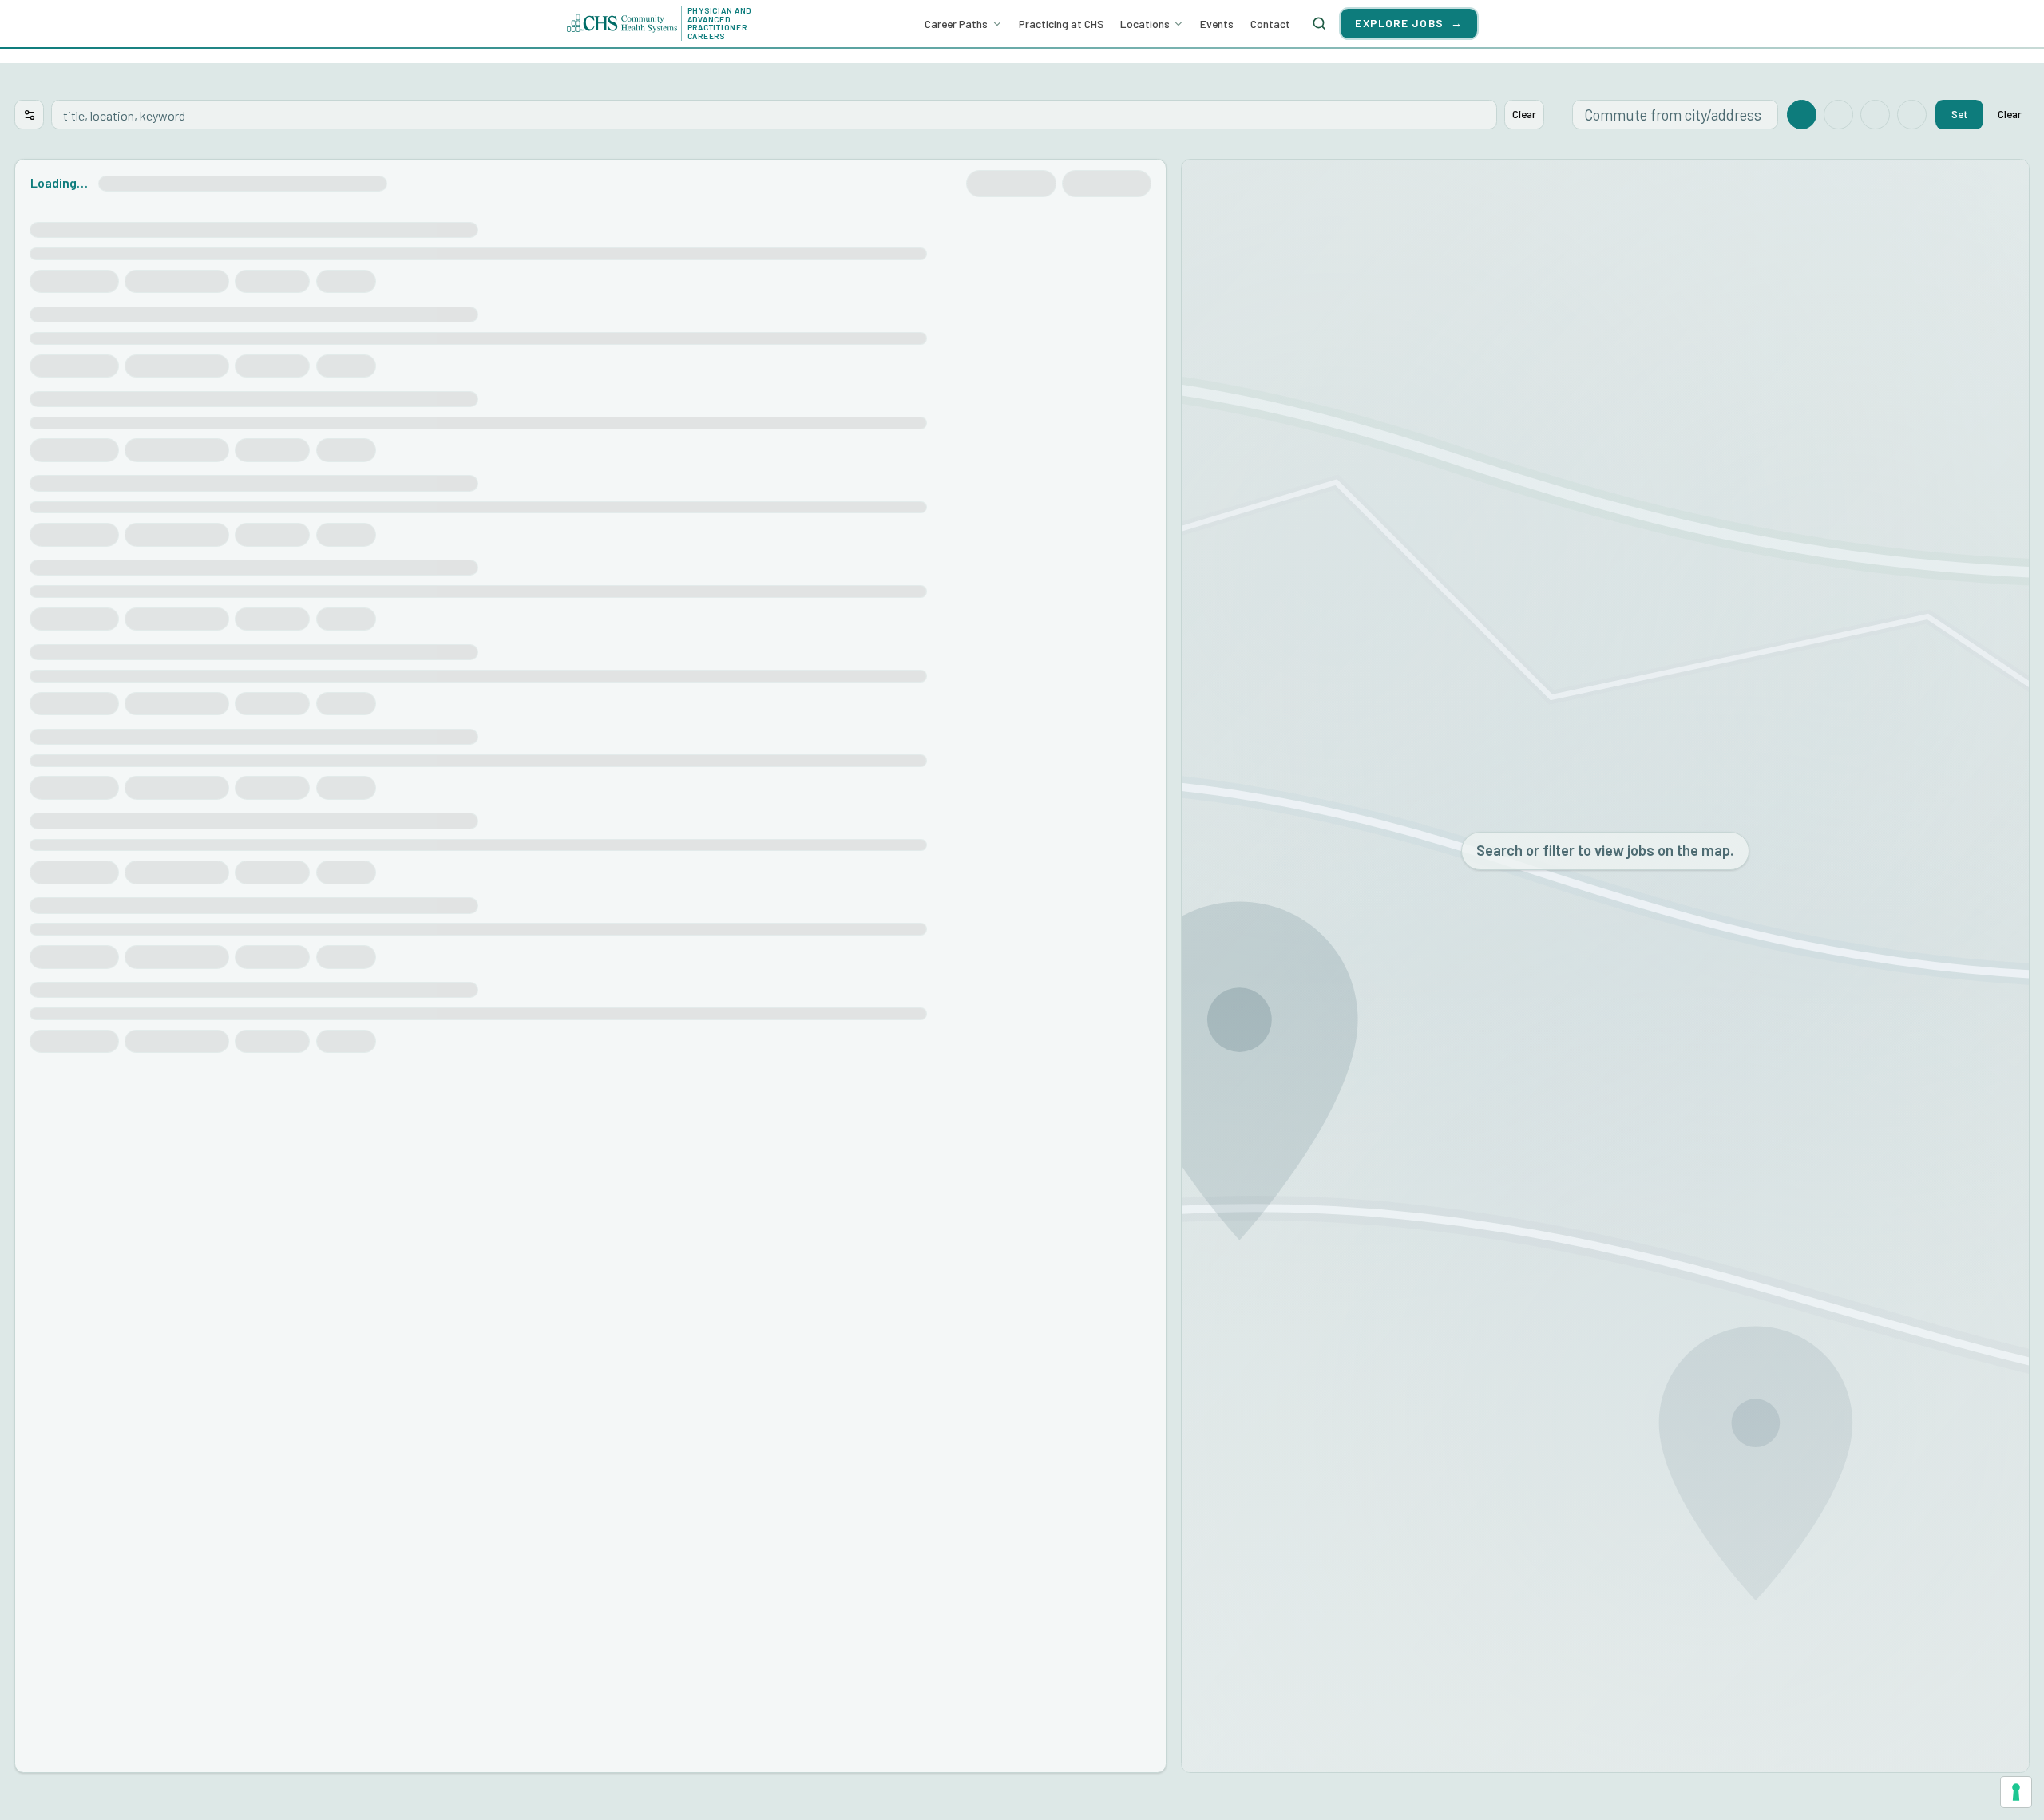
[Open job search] (1319, 23)
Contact (1270, 24)
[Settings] (29, 115)
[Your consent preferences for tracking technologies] (2016, 1792)
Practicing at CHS (1062, 24)
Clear (1524, 114)
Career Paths (956, 24)
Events (1217, 24)
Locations (1145, 24)
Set (1960, 114)
